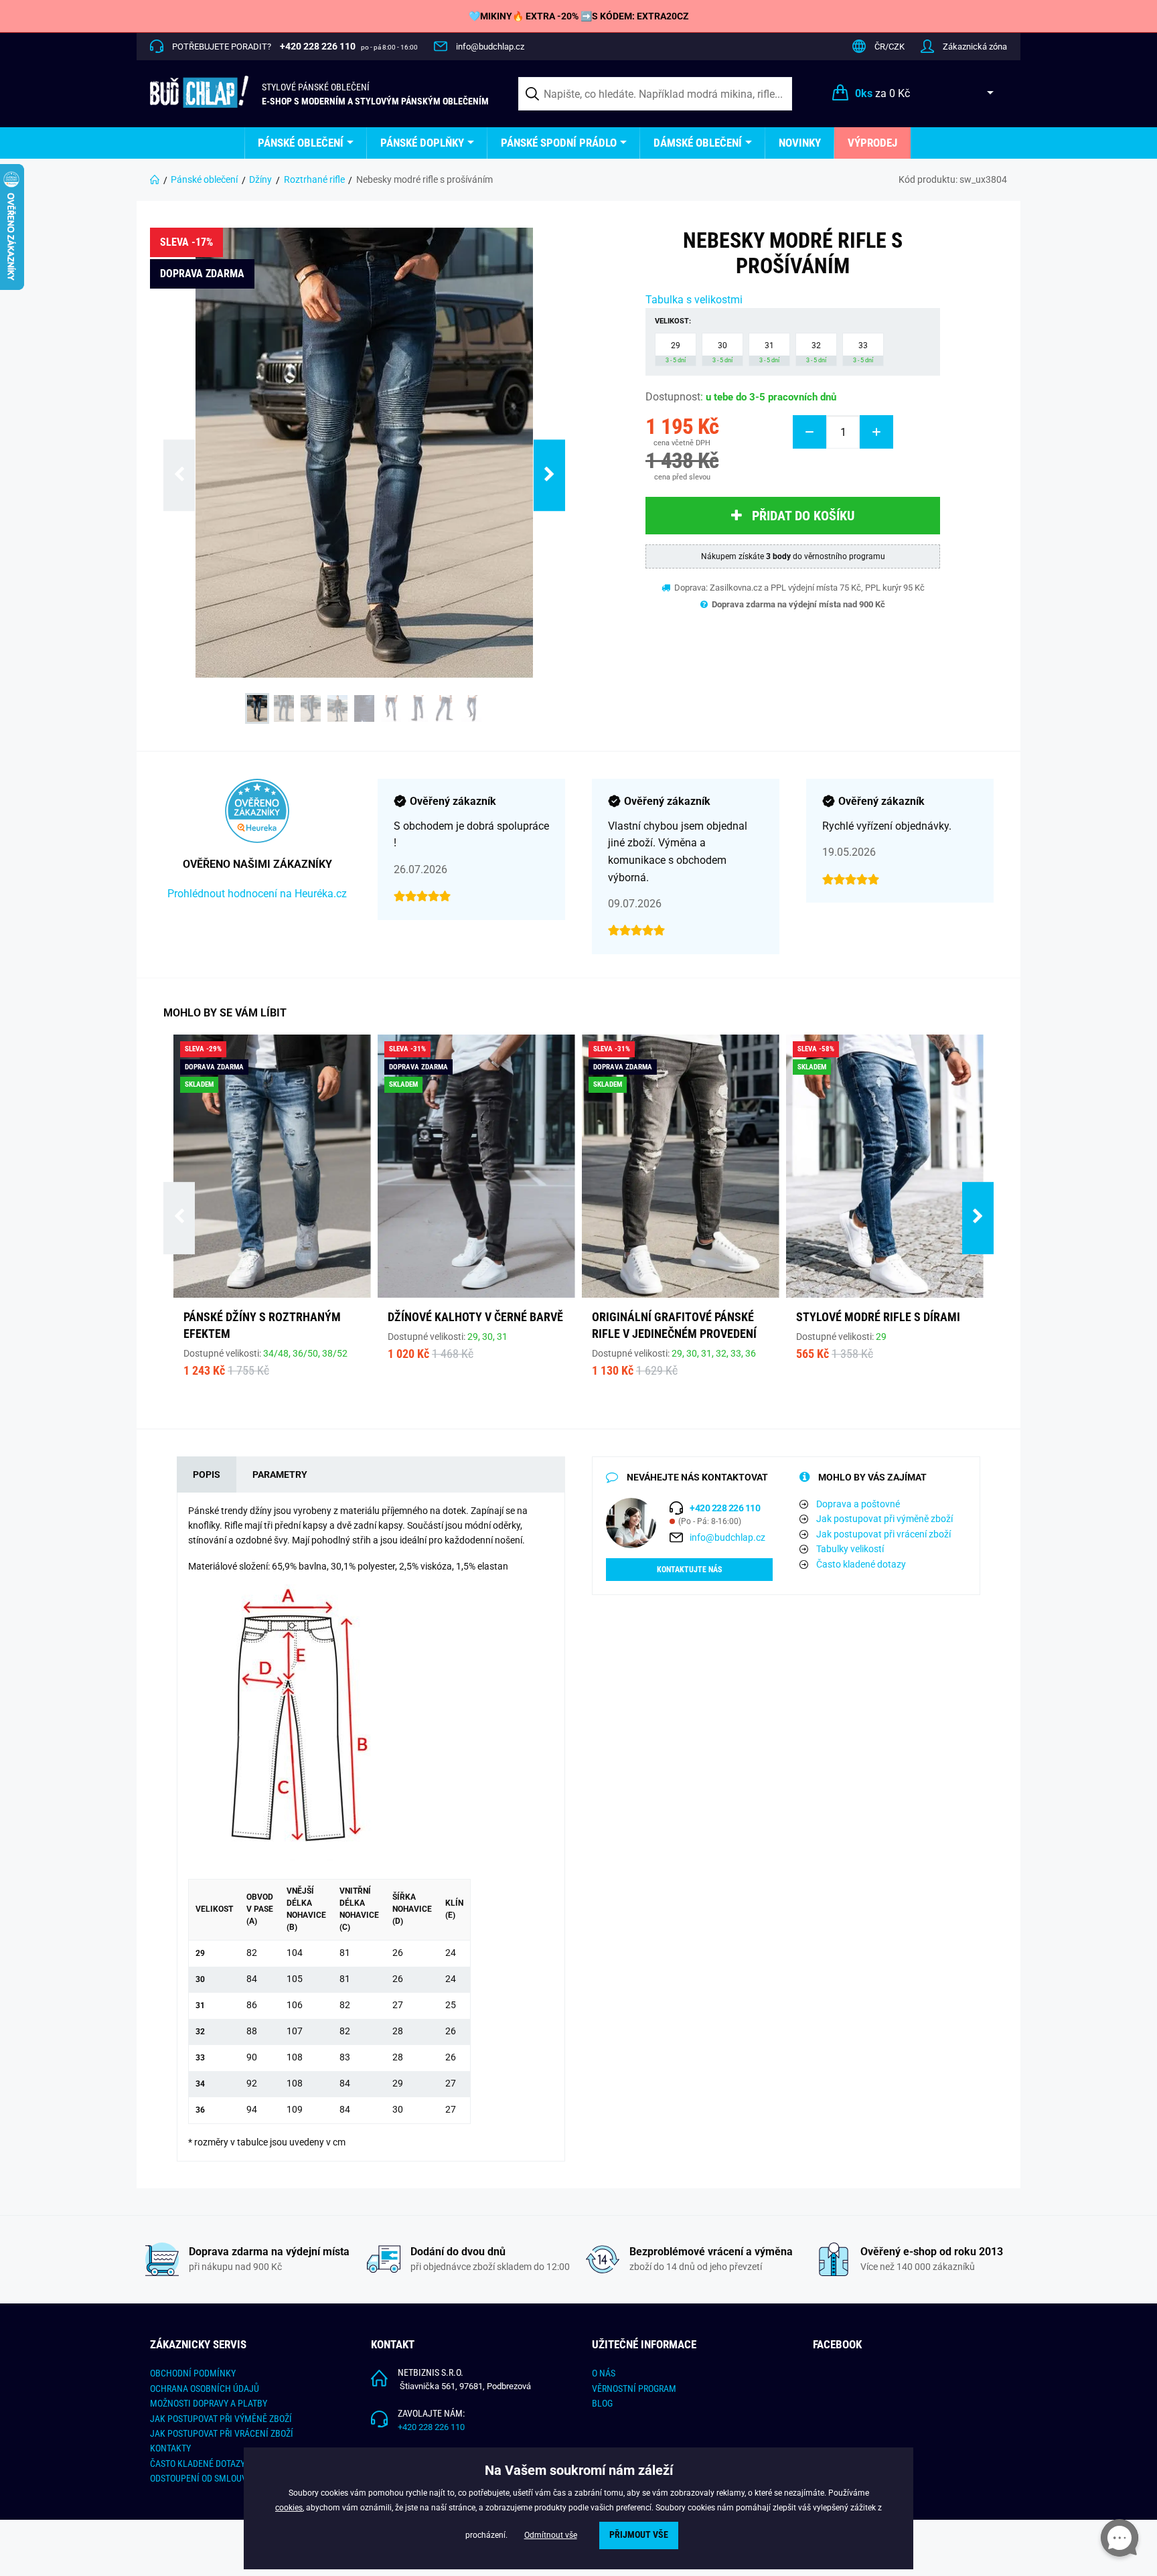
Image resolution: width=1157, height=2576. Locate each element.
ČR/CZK (890, 47)
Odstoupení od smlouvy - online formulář (241, 2478)
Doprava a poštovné (858, 1504)
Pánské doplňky (422, 143)
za (882, 93)
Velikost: (673, 321)
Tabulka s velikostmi (694, 300)
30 (722, 352)
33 (863, 352)
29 (676, 352)
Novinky (800, 143)
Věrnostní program (634, 2389)
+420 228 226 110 (431, 2427)
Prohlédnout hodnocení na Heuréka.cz (257, 894)
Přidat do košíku (803, 516)
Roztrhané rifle (314, 179)
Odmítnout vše (551, 2535)
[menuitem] (306, 143)
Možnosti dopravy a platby (209, 2403)
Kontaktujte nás (689, 1570)
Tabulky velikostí (850, 1549)
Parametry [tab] (280, 1474)
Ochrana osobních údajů (205, 2389)
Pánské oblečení (301, 143)
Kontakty (170, 2448)
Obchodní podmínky (193, 2373)
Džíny (260, 179)
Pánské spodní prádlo (559, 143)
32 (816, 352)
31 (769, 352)
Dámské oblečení (698, 143)
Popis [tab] (207, 1474)
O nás (604, 2373)
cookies (289, 2508)
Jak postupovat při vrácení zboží (883, 1534)
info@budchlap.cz (490, 47)
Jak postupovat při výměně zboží (884, 1519)
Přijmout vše (639, 2535)
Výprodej (872, 143)
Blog (602, 2403)
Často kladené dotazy (861, 1564)
